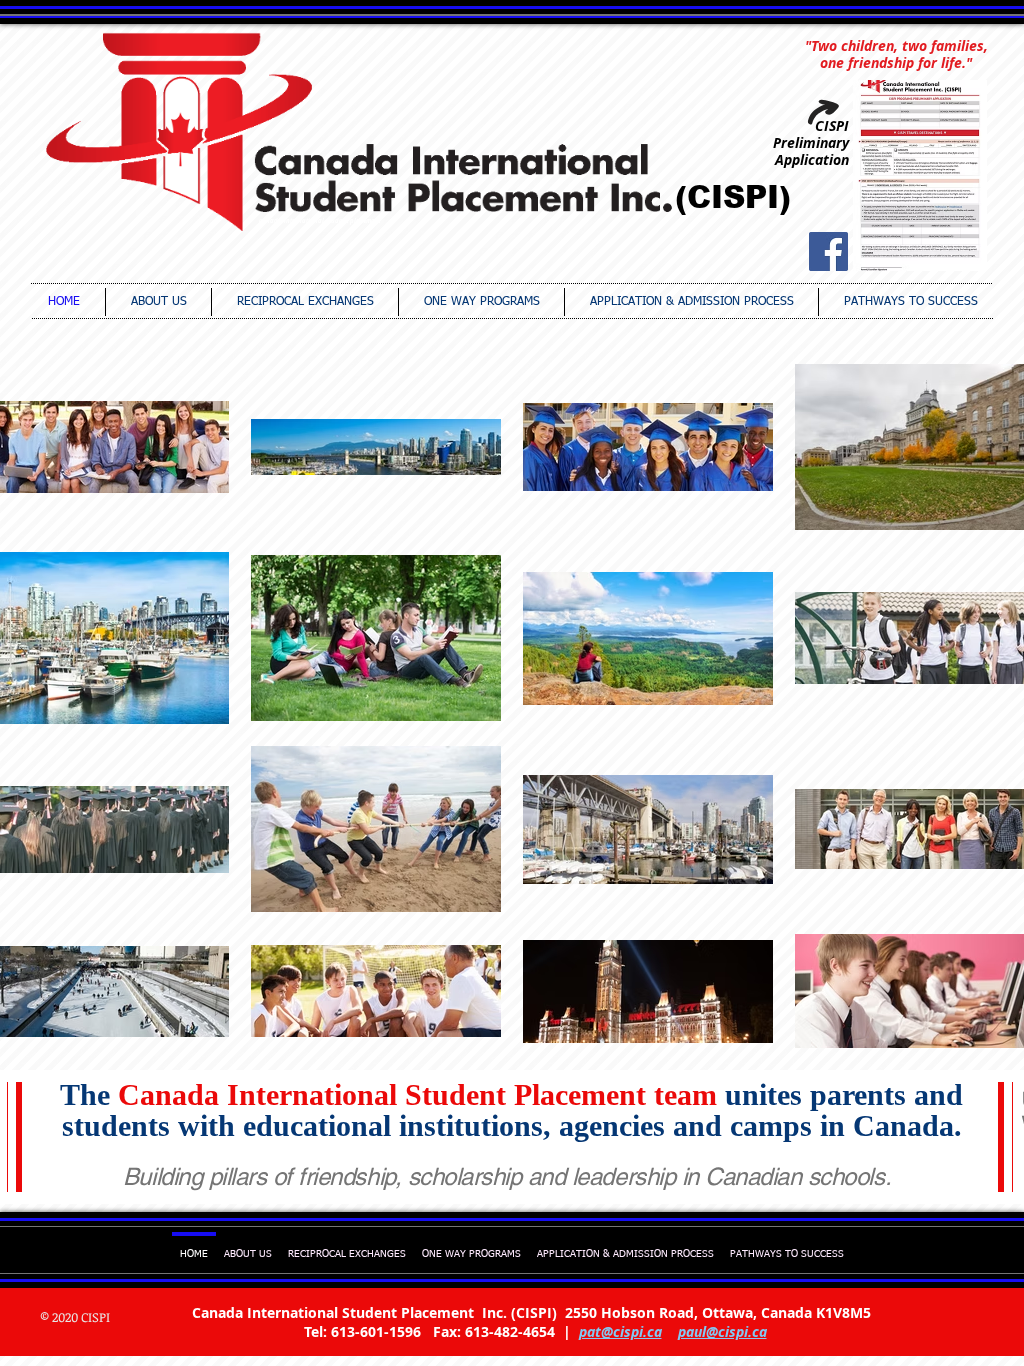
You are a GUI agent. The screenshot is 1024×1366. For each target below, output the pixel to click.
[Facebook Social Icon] (828, 251)
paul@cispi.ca (722, 1331)
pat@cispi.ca (620, 1331)
